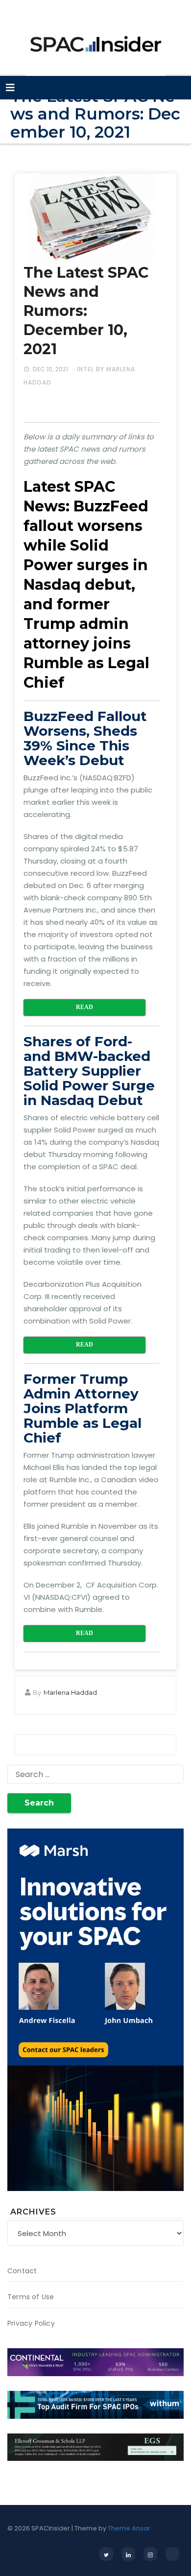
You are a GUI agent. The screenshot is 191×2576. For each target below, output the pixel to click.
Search (39, 1803)
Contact (22, 2271)
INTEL (85, 369)
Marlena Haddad (70, 1692)
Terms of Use (31, 2297)
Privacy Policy (31, 2323)
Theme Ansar (129, 2528)
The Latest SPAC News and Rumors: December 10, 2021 (86, 311)
